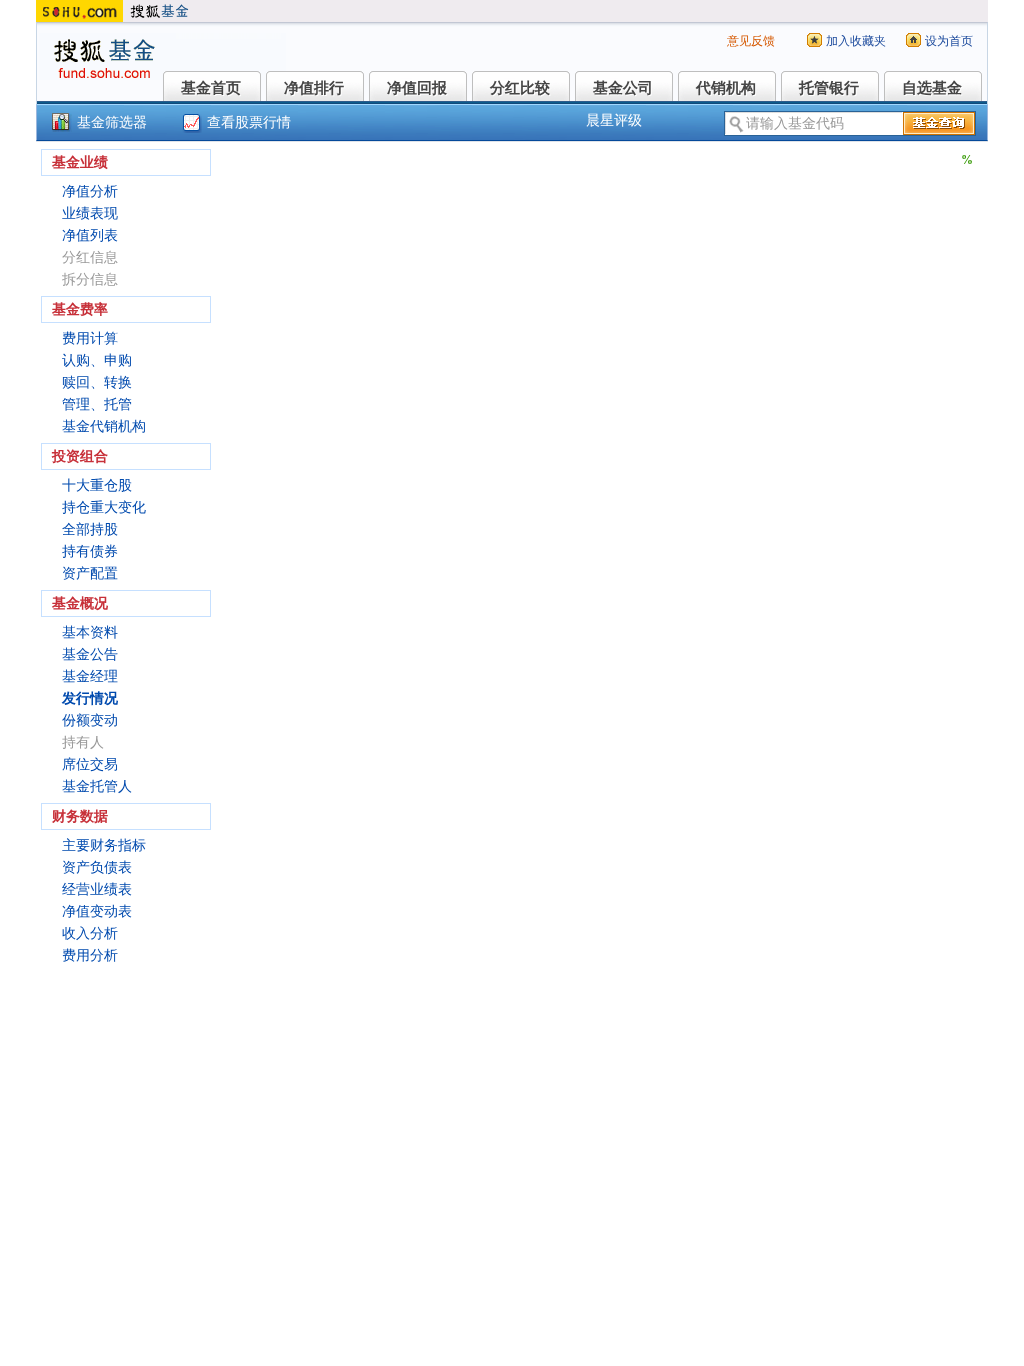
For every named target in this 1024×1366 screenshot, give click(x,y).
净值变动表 (97, 911)
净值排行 (314, 88)
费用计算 (90, 338)
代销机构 (726, 88)
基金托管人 (97, 786)
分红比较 (520, 88)
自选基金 (932, 88)
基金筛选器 (112, 122)
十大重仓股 (97, 485)
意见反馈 (751, 41)
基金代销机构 (104, 426)
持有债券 (90, 551)
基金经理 (90, 676)
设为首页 (949, 41)
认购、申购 (97, 360)
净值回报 (417, 88)
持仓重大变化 (104, 507)
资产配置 (90, 573)
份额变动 (90, 720)
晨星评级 (614, 120)
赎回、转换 (97, 382)
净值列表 (90, 235)
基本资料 (90, 632)
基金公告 (90, 654)
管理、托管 (97, 404)
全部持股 (90, 529)
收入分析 (90, 933)
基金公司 (623, 88)
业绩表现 (90, 213)
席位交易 (90, 764)
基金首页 (211, 88)
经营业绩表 (97, 889)
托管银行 (829, 88)
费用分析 (90, 955)
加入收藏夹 (856, 41)
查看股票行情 (249, 122)
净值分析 (90, 191)
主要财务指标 (104, 845)
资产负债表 (97, 867)
